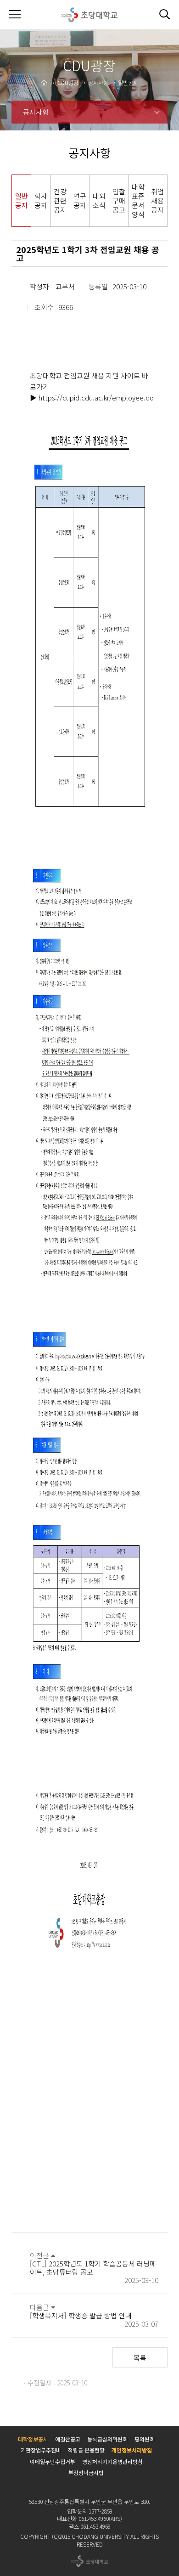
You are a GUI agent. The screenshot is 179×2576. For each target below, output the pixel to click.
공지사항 (36, 112)
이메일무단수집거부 (53, 2461)
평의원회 (145, 2439)
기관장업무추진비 (41, 2450)
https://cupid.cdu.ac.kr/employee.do (96, 397)
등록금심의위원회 (107, 2439)
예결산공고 (68, 2439)
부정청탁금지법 (86, 2472)
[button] (164, 15)
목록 (140, 2358)
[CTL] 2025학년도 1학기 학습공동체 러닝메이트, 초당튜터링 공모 (93, 2268)
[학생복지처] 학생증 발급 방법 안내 (81, 2315)
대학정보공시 (33, 2439)
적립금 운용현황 (86, 2450)
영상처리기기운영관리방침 (112, 2461)
